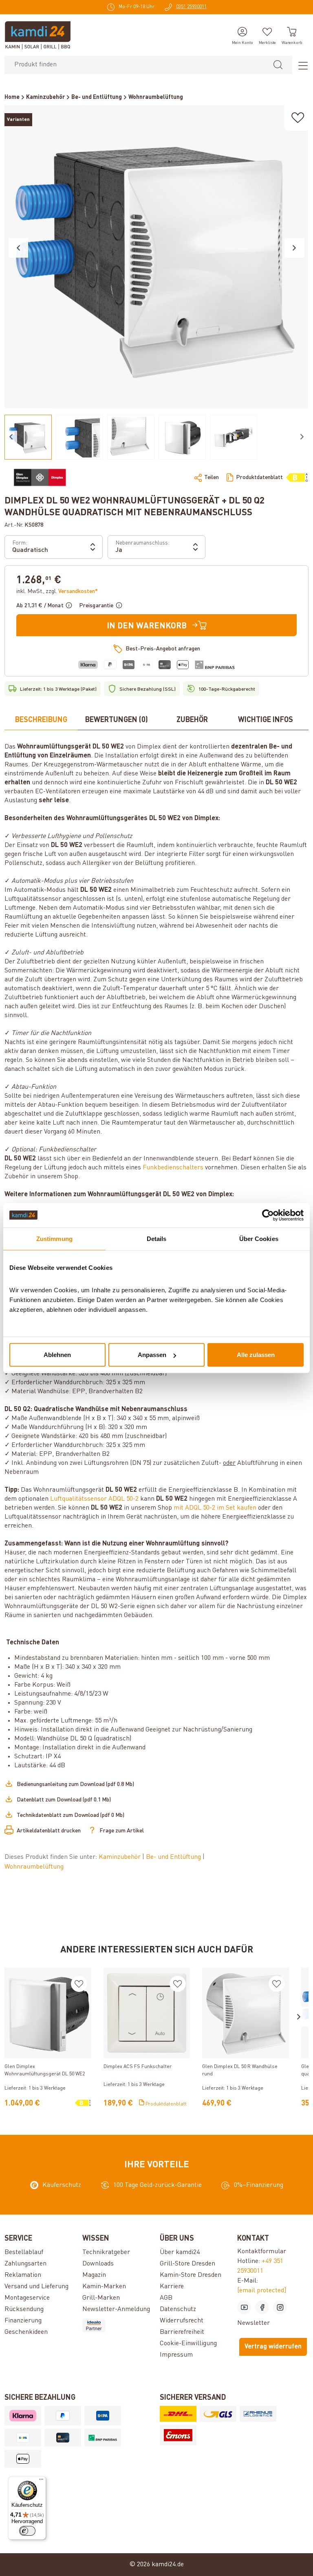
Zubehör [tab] (192, 720)
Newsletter (253, 2323)
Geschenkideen (26, 2332)
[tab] (41, 720)
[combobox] (134, 65)
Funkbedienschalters (173, 1168)
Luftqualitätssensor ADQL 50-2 (94, 1499)
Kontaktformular (262, 2252)
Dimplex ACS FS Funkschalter (138, 2067)
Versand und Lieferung (36, 2287)
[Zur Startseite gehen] (38, 35)
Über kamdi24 (180, 2252)
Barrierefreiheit (182, 2332)
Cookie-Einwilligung (188, 2344)
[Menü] (300, 65)
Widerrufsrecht (182, 2321)
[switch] (27, 2531)
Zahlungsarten (25, 2264)
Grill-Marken (101, 2298)
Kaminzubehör (120, 1857)
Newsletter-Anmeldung (116, 2309)
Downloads (98, 2264)
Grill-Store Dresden (187, 2264)
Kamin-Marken (104, 2287)
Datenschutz (178, 2309)
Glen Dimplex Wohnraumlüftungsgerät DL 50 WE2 (45, 2070)
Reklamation (23, 2275)
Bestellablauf (24, 2252)
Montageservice (27, 2298)
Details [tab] (157, 1238)
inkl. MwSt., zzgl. (57, 591)
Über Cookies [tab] (259, 1238)
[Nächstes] (294, 248)
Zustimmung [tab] (54, 1238)
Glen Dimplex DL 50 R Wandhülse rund (240, 2070)
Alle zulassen (256, 1355)
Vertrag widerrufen (273, 2347)
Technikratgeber (106, 2252)
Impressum (176, 2355)
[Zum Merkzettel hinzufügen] (298, 118)
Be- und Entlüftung (174, 1857)
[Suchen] (278, 65)
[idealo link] (118, 2326)
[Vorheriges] (18, 248)
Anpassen (152, 1355)
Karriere (172, 2287)
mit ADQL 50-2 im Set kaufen (215, 1508)
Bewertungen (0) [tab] (117, 720)
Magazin (94, 2275)
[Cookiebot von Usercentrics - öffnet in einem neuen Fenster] (268, 1215)
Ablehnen (57, 1355)
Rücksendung (24, 2309)
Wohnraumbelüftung (34, 1867)
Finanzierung (23, 2321)
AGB (166, 2298)
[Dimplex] (40, 477)
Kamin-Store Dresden (191, 2275)
